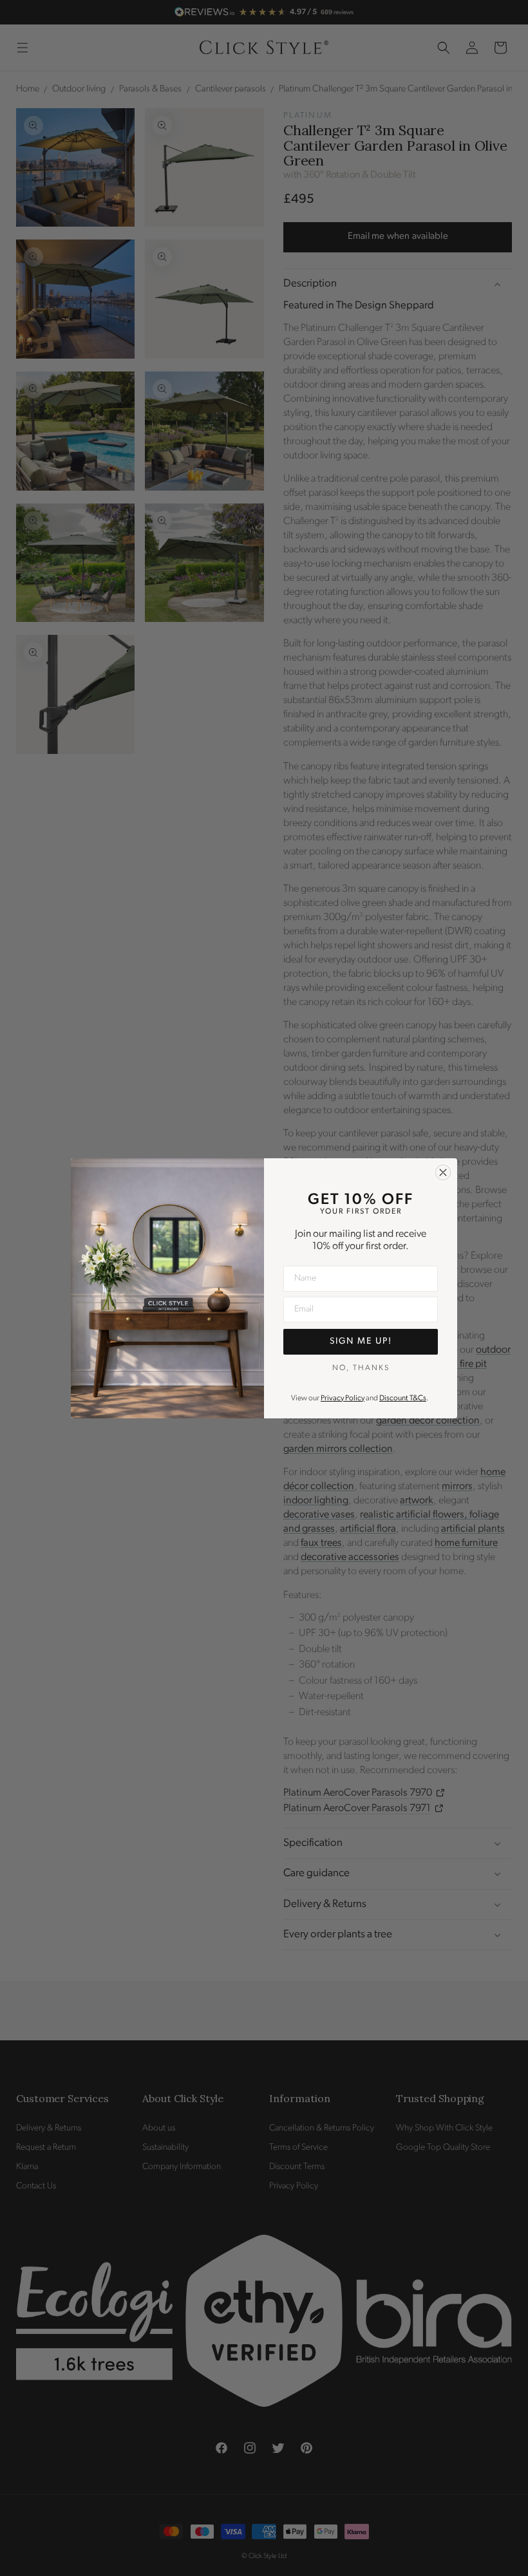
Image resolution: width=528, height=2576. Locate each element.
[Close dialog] (443, 1172)
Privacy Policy (343, 1398)
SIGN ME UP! (361, 1341)
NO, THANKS (361, 1368)
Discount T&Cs (403, 1398)
